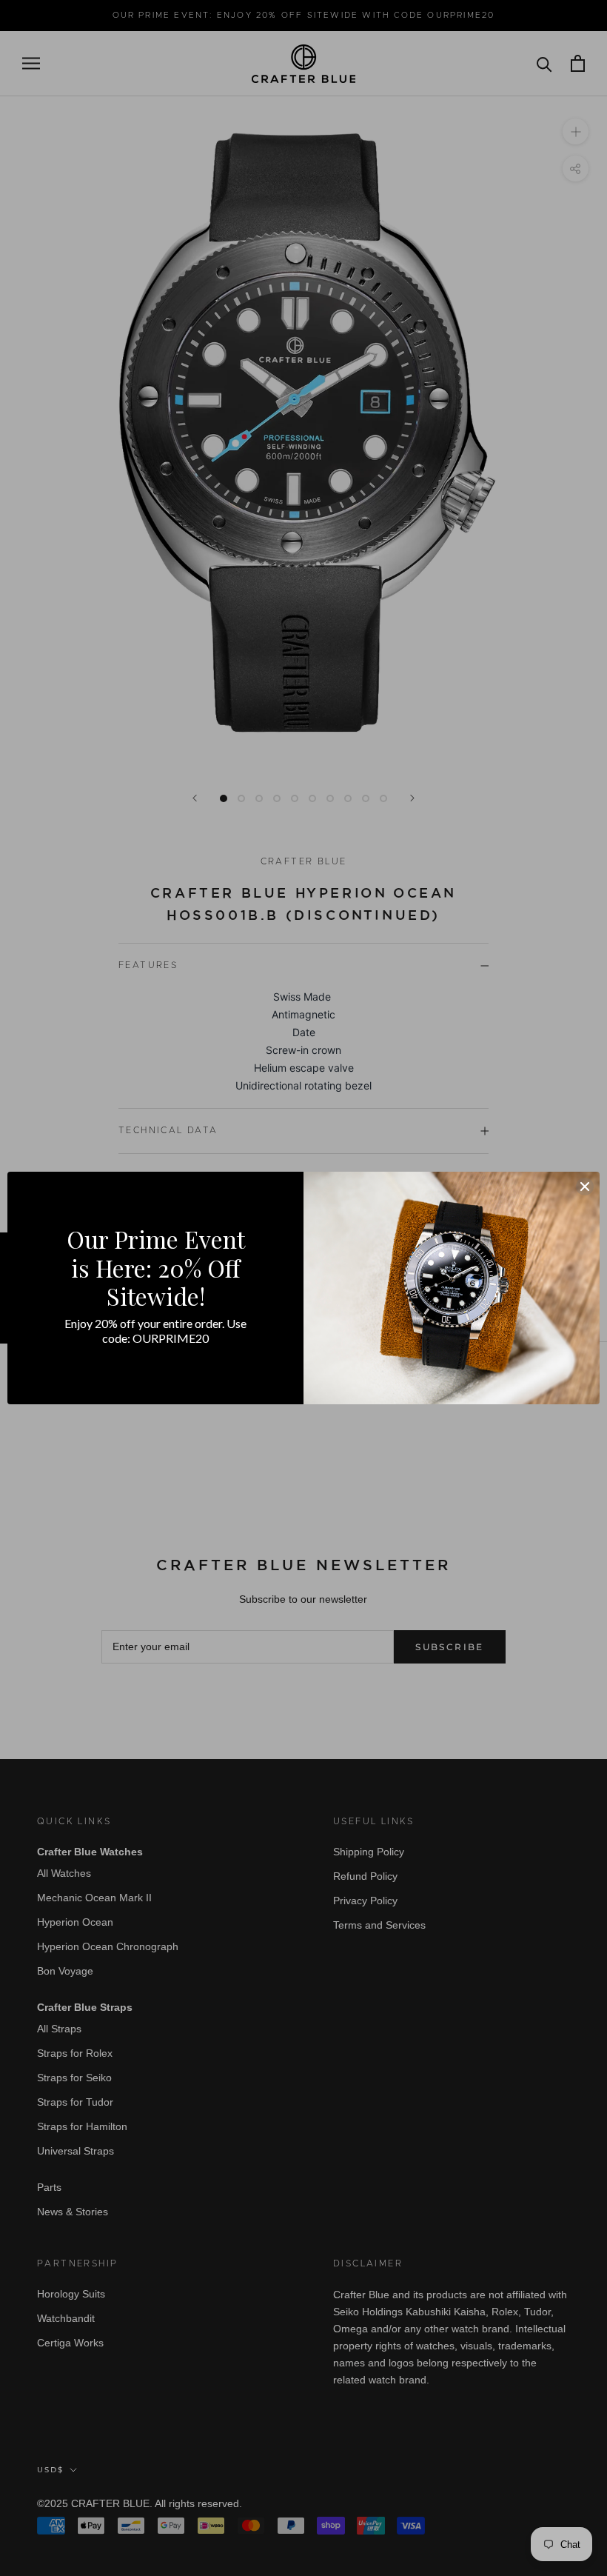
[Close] (585, 1187)
